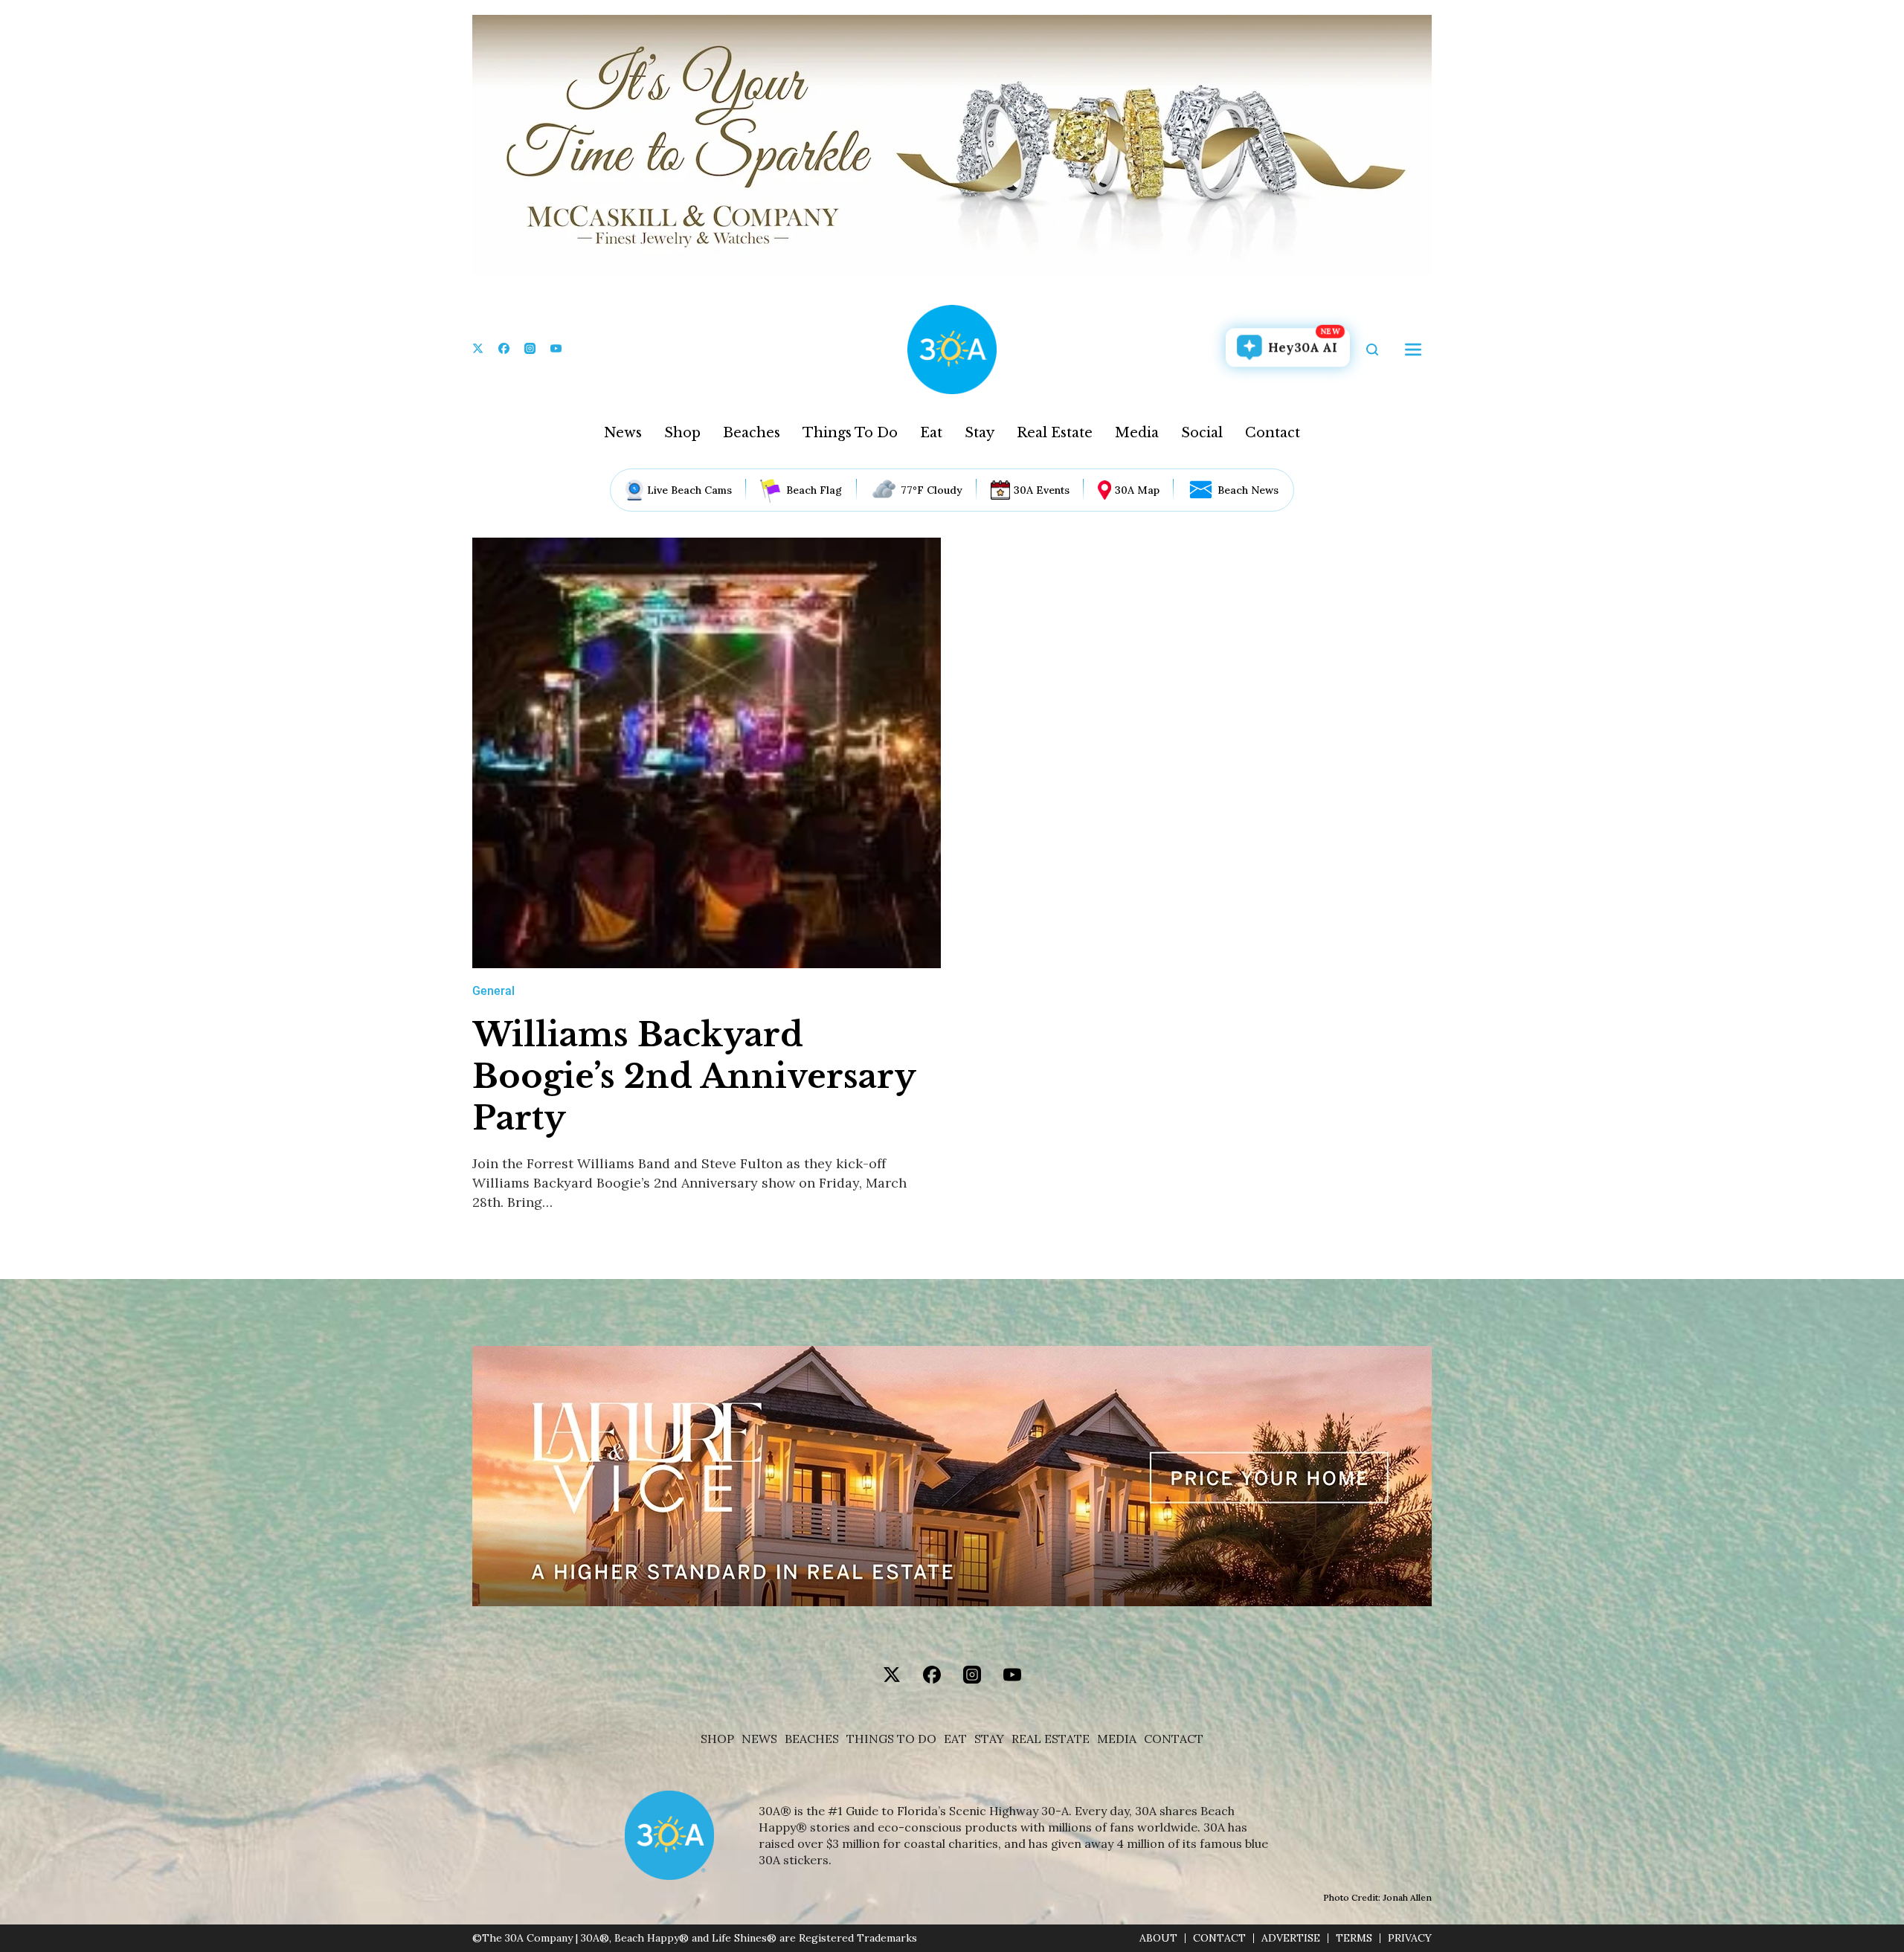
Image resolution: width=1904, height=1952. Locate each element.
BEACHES (812, 1739)
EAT (955, 1739)
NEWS (759, 1739)
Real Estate (1055, 433)
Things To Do (850, 433)
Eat (931, 433)
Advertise (1291, 1938)
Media (1137, 433)
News (623, 433)
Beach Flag (814, 490)
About (1158, 1938)
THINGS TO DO (891, 1739)
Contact (1273, 433)
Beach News (1248, 490)
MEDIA (1117, 1739)
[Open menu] (1413, 350)
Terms (1354, 1938)
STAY (989, 1739)
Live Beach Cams (689, 490)
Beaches (752, 433)
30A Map (1137, 490)
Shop (682, 433)
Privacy (1410, 1938)
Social (1202, 433)
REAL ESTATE (1051, 1739)
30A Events (1042, 490)
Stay (980, 433)
